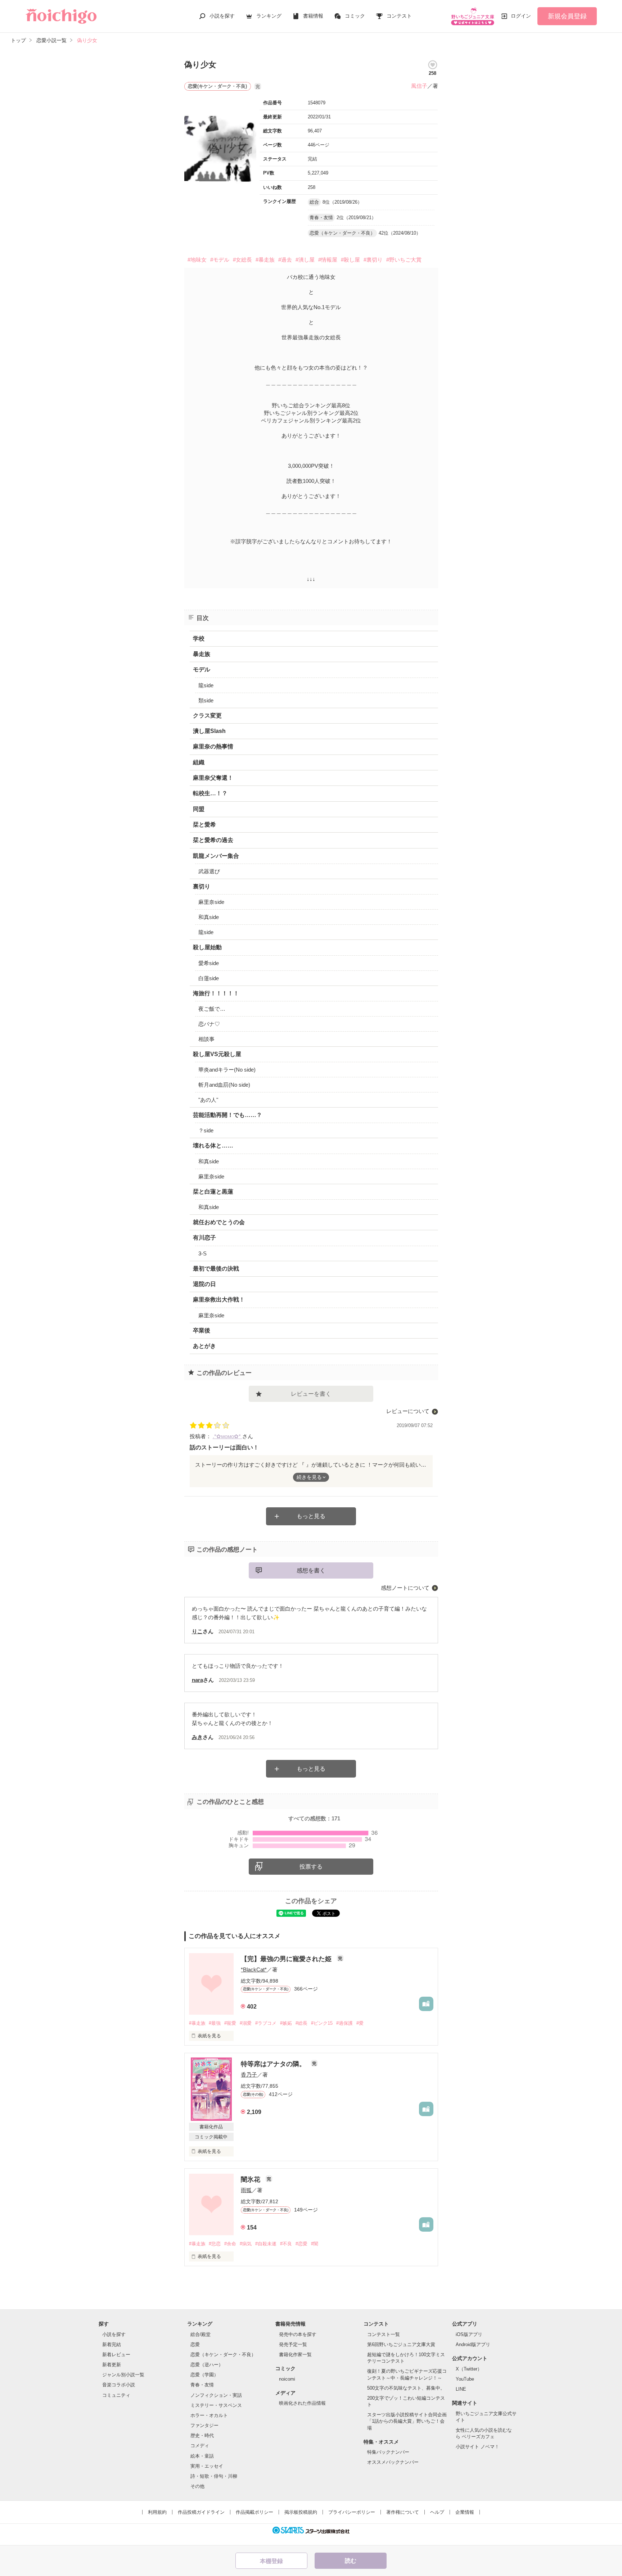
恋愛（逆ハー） (207, 2365)
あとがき (204, 1346)
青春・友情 (202, 2385)
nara (197, 1680)
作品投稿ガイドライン (201, 2512)
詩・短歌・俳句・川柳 (214, 2476)
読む (351, 2561)
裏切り (202, 886)
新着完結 (112, 2344)
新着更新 (112, 2365)
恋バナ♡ (209, 1024)
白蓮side (209, 978)
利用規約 (157, 2512)
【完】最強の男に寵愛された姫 (287, 1959)
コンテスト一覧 (384, 2334)
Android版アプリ (473, 2344)
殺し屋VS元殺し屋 (217, 1054)
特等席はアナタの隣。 (274, 2064)
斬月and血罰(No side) (224, 1085)
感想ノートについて (405, 1588)
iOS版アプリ (469, 2334)
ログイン (521, 16)
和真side (209, 917)
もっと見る (311, 1516)
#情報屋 (328, 260)
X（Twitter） (469, 2369)
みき (197, 1737)
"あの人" (208, 1100)
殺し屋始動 (207, 947)
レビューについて (408, 1411)
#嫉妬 (286, 2023)
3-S (202, 1253)
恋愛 (195, 2344)
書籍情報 (313, 16)
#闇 (315, 2244)
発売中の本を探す (298, 2334)
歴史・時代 (202, 2435)
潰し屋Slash (209, 731)
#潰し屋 (305, 260)
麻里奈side (211, 902)
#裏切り (373, 260)
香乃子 (249, 2075)
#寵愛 (230, 2023)
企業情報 (465, 2512)
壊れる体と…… (213, 1146)
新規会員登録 (567, 16)
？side (206, 1130)
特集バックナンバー (388, 2452)
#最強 (215, 2023)
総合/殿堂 (200, 2334)
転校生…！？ (210, 793)
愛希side (209, 963)
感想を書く (311, 1570)
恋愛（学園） (204, 2375)
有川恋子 (204, 1238)
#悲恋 (215, 2244)
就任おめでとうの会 (219, 1222)
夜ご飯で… (212, 1009)
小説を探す (222, 16)
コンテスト (399, 16)
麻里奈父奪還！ (213, 778)
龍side (206, 685)
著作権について (403, 2512)
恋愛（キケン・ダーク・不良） (223, 2355)
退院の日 (204, 1284)
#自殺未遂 (266, 2244)
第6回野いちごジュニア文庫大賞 (401, 2344)
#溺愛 (246, 2023)
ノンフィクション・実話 (216, 2395)
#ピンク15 (322, 2023)
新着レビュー (116, 2355)
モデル (202, 669)
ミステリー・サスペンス (216, 2405)
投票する (311, 1867)
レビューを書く (311, 1394)
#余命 (230, 2244)
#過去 (285, 260)
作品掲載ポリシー (254, 2512)
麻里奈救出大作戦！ (219, 1300)
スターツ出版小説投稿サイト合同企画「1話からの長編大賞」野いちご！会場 (407, 2421)
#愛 (360, 2023)
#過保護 (344, 2023)
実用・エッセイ (207, 2466)
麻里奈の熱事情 (213, 746)
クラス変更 (207, 716)
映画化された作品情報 (302, 2403)
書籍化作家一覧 (295, 2355)
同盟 (199, 809)
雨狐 (246, 2190)
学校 (199, 639)
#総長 (301, 2023)
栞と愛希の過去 (213, 840)
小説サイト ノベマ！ (477, 2447)
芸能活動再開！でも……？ (227, 1115)
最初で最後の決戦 (216, 1269)
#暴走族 (265, 260)
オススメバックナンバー (393, 2462)
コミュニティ (116, 2395)
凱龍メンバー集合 (216, 856)
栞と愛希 (204, 825)
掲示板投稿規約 (301, 2512)
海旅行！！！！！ (216, 993)
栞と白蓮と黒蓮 (213, 1192)
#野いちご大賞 (404, 260)
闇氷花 (251, 2179)
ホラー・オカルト (209, 2415)
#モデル (220, 260)
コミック (355, 16)
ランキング (269, 16)
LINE (461, 2389)
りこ (197, 1631)
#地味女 (197, 260)
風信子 (419, 86)
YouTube (465, 2379)
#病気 (246, 2244)
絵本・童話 (202, 2456)
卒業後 (202, 1330)
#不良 (286, 2244)
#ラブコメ (266, 2023)
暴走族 (202, 654)
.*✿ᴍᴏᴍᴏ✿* (227, 1436)
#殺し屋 (350, 260)
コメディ (200, 2446)
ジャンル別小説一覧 (123, 2375)
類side (206, 700)
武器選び (209, 871)
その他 (197, 2486)
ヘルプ (437, 2512)
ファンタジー (204, 2425)
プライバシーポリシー (352, 2512)
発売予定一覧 (293, 2344)
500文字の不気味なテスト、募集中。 (406, 2388)
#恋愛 (301, 2244)
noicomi (287, 2379)
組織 (199, 762)
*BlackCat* (254, 1970)
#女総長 (242, 260)
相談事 (206, 1039)
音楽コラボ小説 (119, 2385)
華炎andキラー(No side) (227, 1070)
